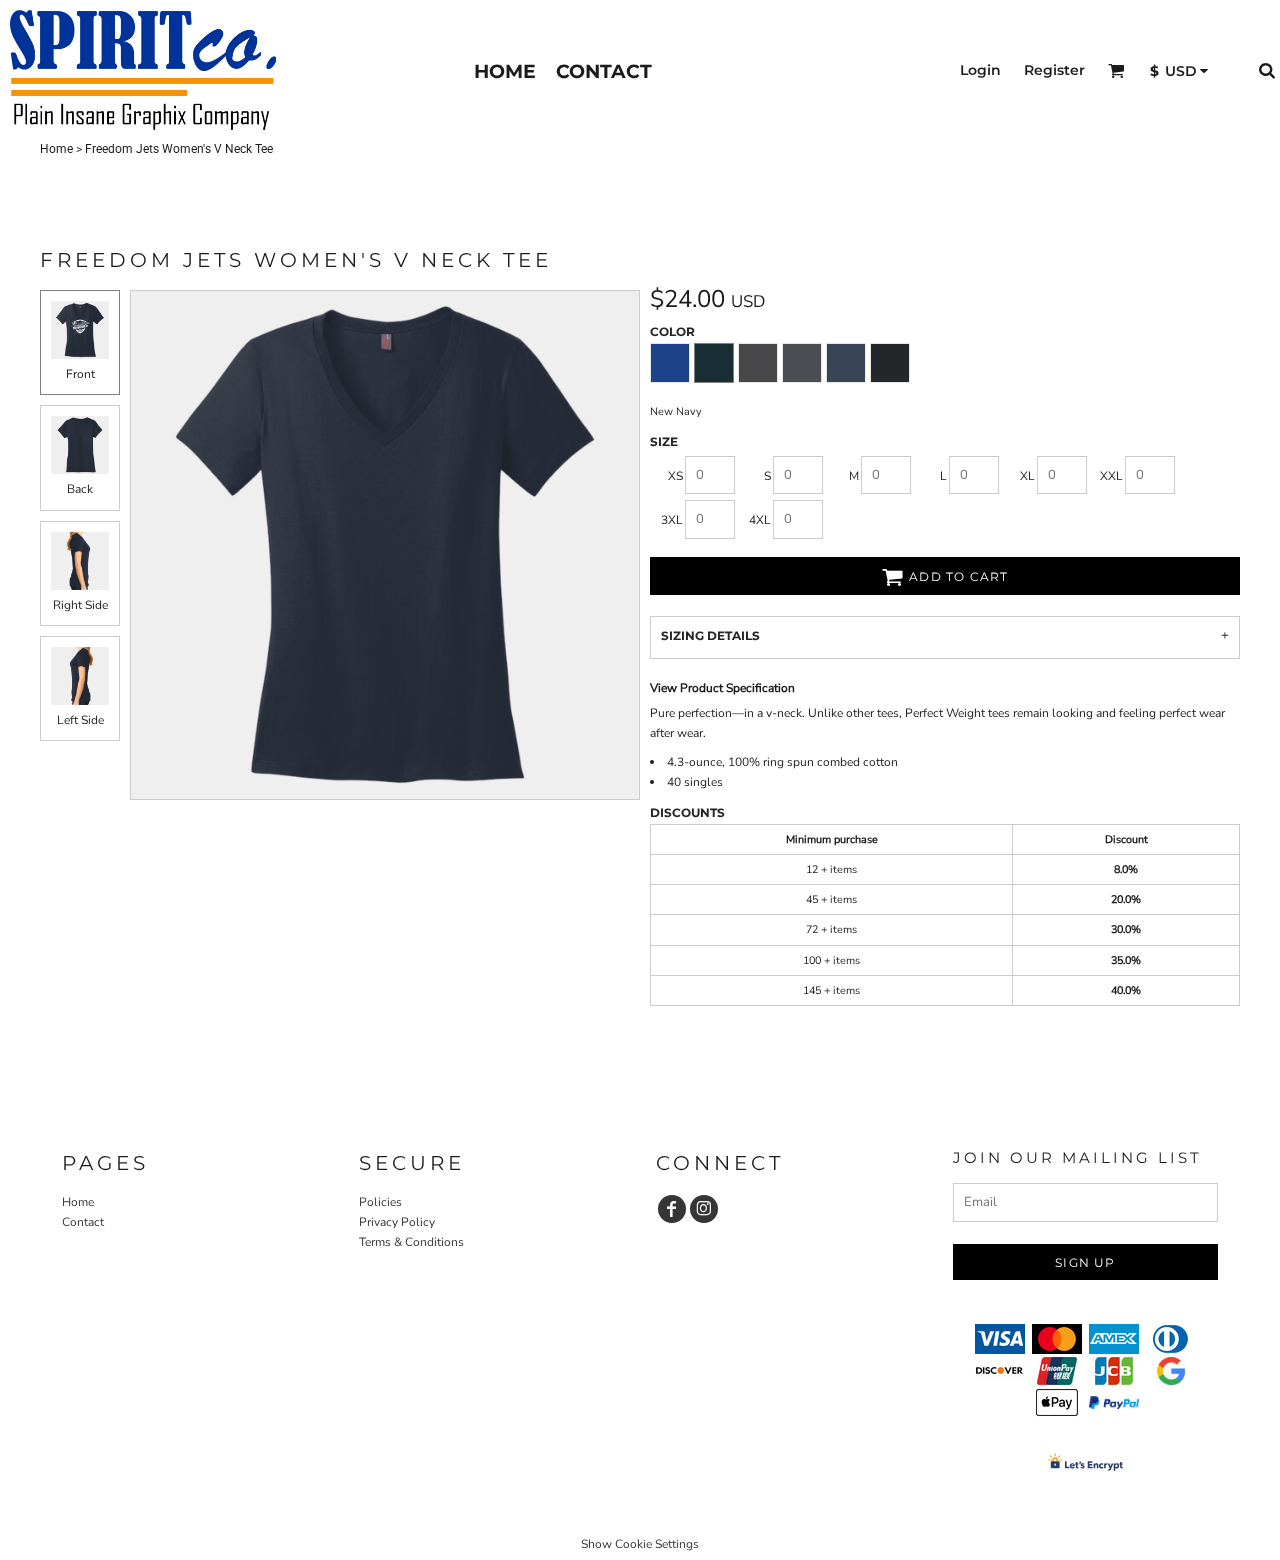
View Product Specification (722, 688)
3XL (672, 520)
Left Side (80, 720)
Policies (380, 1202)
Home (56, 149)
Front (80, 374)
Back (80, 489)
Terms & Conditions (411, 1242)
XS (675, 476)
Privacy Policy (397, 1222)
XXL (1111, 476)
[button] (1116, 70)
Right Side (80, 605)
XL (1027, 476)
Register (1054, 70)
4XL (760, 520)
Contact (83, 1222)
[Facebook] (672, 1209)
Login (980, 70)
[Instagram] (704, 1209)
